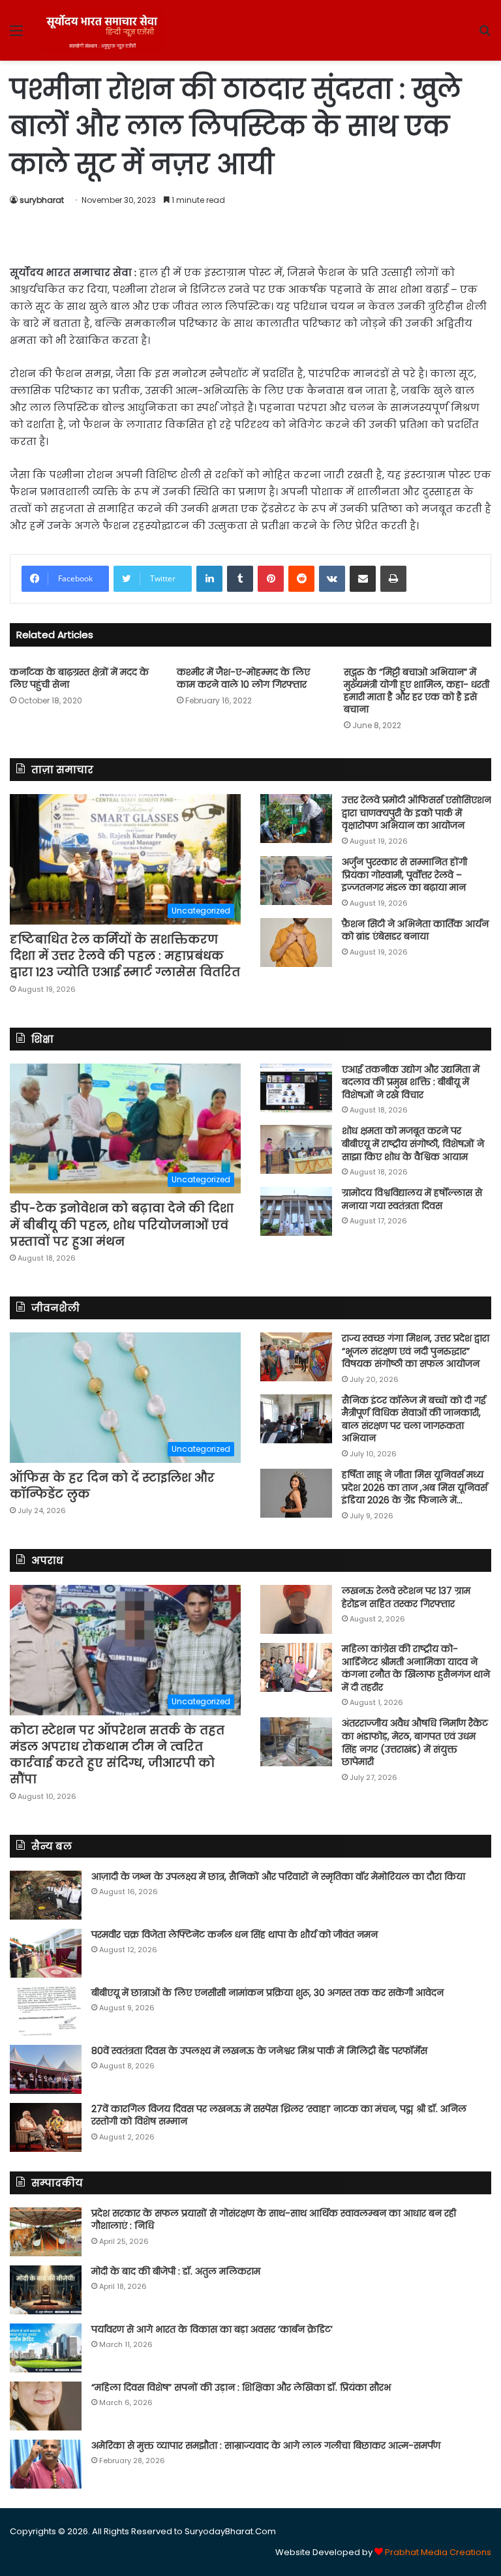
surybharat (42, 200)
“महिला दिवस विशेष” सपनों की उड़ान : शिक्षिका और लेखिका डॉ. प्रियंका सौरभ (241, 2387)
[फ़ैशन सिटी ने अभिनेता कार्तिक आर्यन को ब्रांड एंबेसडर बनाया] (296, 943)
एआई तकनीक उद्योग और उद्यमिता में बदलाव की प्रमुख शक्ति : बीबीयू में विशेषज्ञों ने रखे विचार (411, 1082)
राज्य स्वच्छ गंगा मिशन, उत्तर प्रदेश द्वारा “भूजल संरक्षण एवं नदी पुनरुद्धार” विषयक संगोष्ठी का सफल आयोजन (416, 1351)
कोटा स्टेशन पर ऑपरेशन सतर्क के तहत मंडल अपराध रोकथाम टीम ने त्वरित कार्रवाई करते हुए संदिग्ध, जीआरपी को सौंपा (117, 1755)
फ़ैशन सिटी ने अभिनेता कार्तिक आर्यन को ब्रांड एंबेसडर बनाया (415, 930)
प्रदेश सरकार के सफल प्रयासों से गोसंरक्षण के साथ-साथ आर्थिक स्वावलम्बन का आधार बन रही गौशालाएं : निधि (274, 2220)
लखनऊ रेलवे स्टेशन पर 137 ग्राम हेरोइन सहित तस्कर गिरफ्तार (406, 1597)
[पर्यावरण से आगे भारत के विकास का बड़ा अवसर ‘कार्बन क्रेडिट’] (46, 2348)
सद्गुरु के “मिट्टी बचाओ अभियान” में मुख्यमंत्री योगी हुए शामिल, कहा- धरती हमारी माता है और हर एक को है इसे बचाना (417, 691)
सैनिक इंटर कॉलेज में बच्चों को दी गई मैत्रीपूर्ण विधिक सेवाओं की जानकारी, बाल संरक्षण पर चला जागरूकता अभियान (414, 1419)
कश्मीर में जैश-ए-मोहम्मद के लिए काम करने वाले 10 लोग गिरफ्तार (243, 678)
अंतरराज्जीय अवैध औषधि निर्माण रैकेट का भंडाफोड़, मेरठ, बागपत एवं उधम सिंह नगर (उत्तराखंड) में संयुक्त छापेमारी (415, 1742)
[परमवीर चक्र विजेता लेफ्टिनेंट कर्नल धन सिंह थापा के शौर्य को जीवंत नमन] (46, 1953)
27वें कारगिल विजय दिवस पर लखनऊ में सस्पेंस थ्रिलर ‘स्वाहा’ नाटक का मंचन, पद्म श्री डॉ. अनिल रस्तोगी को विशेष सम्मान (279, 2115)
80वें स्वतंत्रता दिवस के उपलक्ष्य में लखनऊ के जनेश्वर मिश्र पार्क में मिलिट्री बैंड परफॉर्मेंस (259, 2051)
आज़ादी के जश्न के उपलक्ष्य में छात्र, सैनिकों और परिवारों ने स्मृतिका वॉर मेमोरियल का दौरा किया (278, 1877)
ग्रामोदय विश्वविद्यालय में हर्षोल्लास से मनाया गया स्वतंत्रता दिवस (412, 1199)
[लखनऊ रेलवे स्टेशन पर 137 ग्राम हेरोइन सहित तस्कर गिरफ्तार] (296, 1609)
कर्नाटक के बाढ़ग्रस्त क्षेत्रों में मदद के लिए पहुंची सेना (79, 678)
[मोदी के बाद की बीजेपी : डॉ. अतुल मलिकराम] (46, 2290)
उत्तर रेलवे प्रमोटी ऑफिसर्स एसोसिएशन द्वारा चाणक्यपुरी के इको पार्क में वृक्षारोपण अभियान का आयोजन (417, 813)
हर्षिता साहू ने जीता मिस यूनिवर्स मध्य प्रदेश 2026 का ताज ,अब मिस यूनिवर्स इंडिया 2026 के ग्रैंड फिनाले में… (415, 1487)
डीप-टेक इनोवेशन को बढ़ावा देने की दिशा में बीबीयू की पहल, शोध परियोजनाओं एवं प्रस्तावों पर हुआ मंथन (122, 1224)
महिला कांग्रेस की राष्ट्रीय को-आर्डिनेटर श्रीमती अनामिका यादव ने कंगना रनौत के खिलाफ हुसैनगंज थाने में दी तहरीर (416, 1668)
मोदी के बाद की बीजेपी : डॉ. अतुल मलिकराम (176, 2271)
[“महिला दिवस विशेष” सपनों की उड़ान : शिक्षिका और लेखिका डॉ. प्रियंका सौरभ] (46, 2406)
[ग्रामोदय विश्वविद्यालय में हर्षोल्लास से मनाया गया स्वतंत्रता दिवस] (296, 1211)
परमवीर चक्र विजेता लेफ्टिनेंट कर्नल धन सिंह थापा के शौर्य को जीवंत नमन (235, 1935)
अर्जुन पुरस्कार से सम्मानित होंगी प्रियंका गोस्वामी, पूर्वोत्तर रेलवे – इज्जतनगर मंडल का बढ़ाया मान (404, 875)
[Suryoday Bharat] (102, 30)
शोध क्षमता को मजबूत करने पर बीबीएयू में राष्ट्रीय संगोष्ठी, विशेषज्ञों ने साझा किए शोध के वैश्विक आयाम (413, 1143)
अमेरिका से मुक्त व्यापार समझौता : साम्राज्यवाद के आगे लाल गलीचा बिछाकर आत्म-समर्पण (266, 2446)
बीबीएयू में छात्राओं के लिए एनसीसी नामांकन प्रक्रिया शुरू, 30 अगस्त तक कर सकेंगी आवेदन (267, 1993)
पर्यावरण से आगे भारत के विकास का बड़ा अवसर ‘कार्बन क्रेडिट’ (212, 2329)
